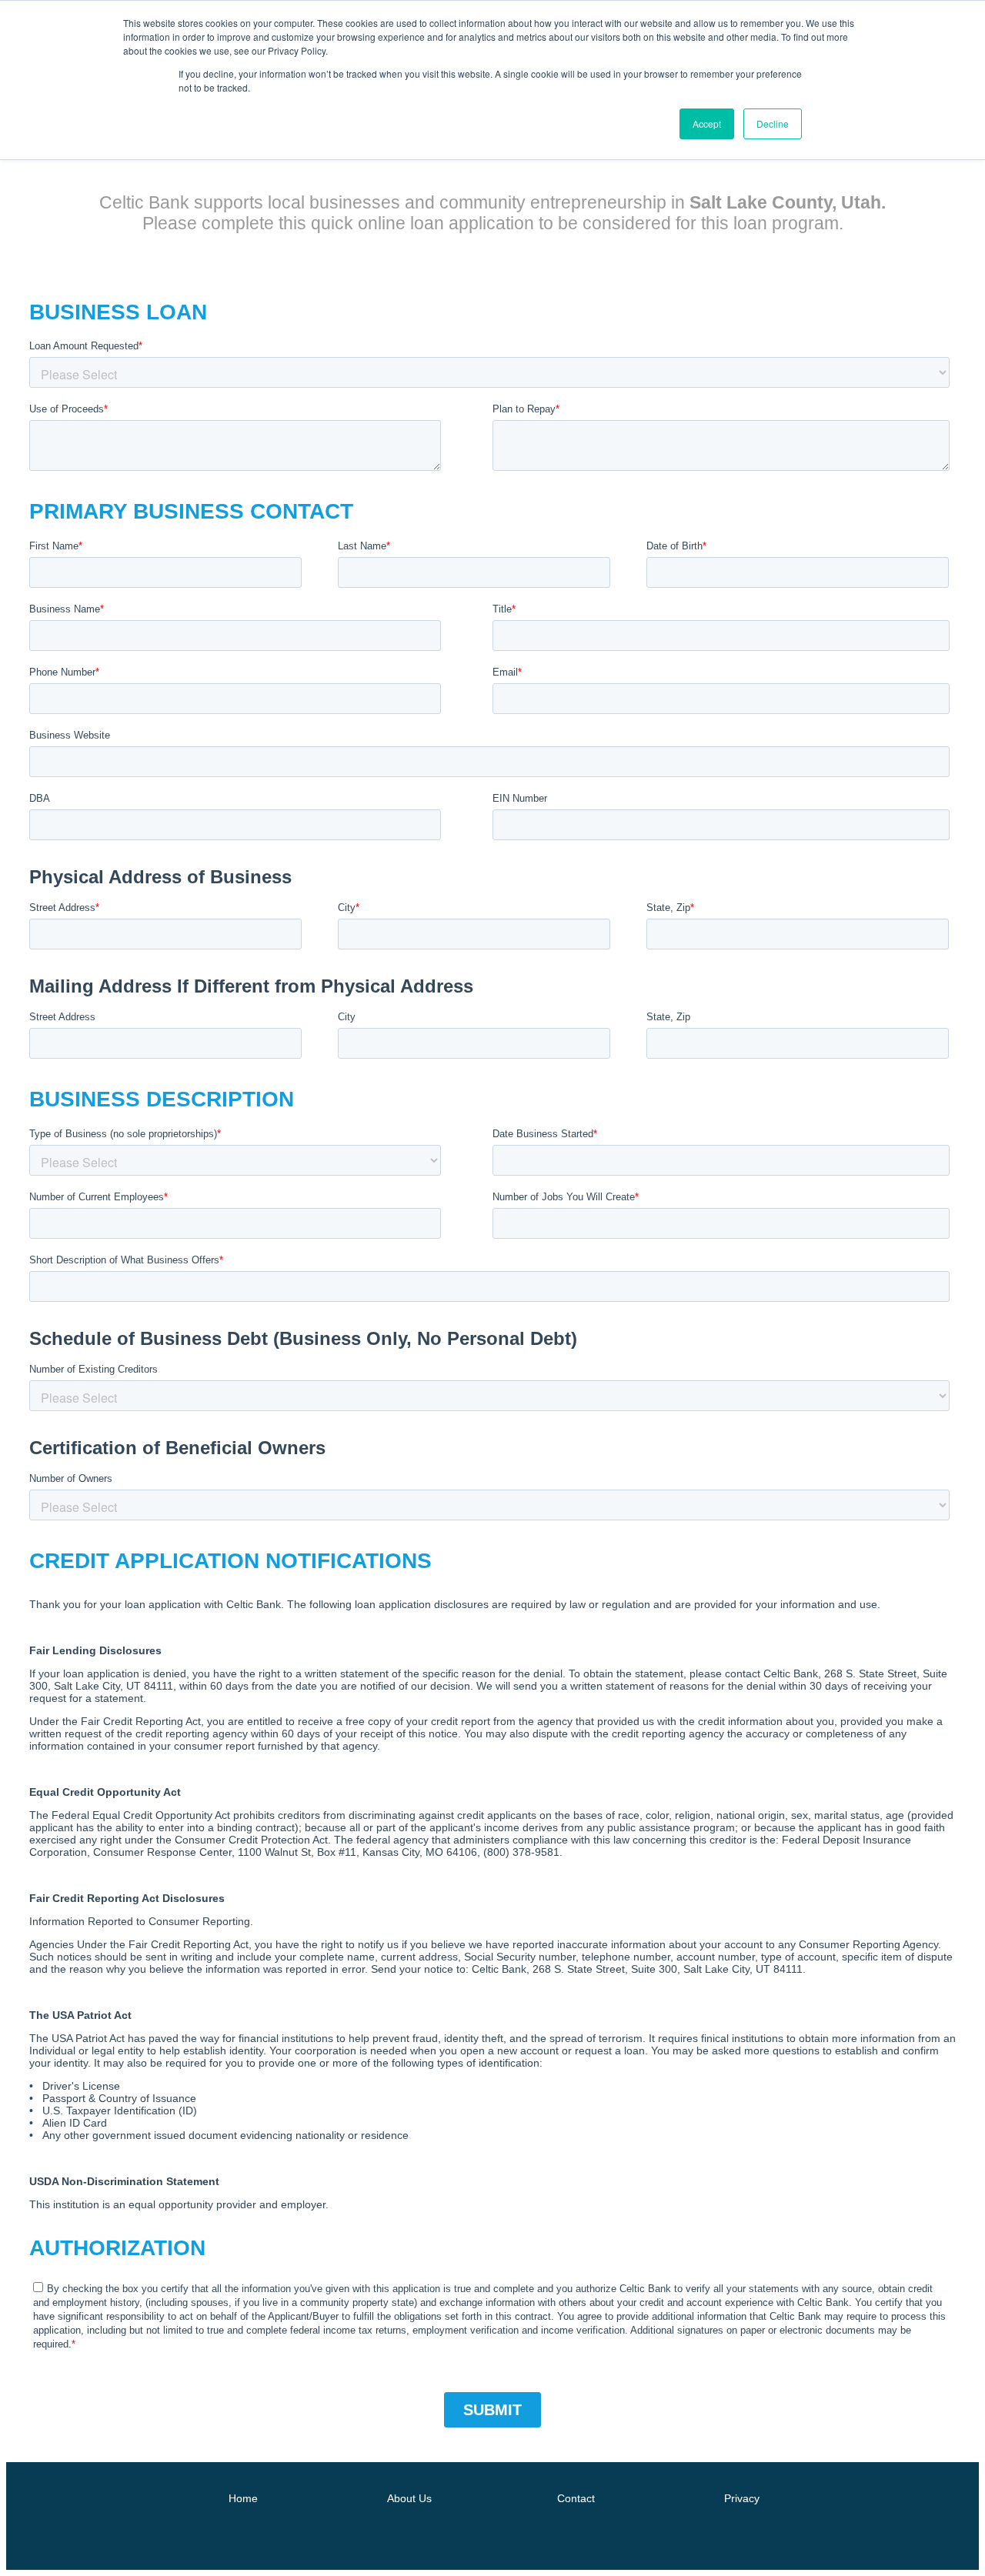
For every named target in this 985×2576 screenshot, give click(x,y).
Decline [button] (773, 123)
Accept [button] (707, 123)
